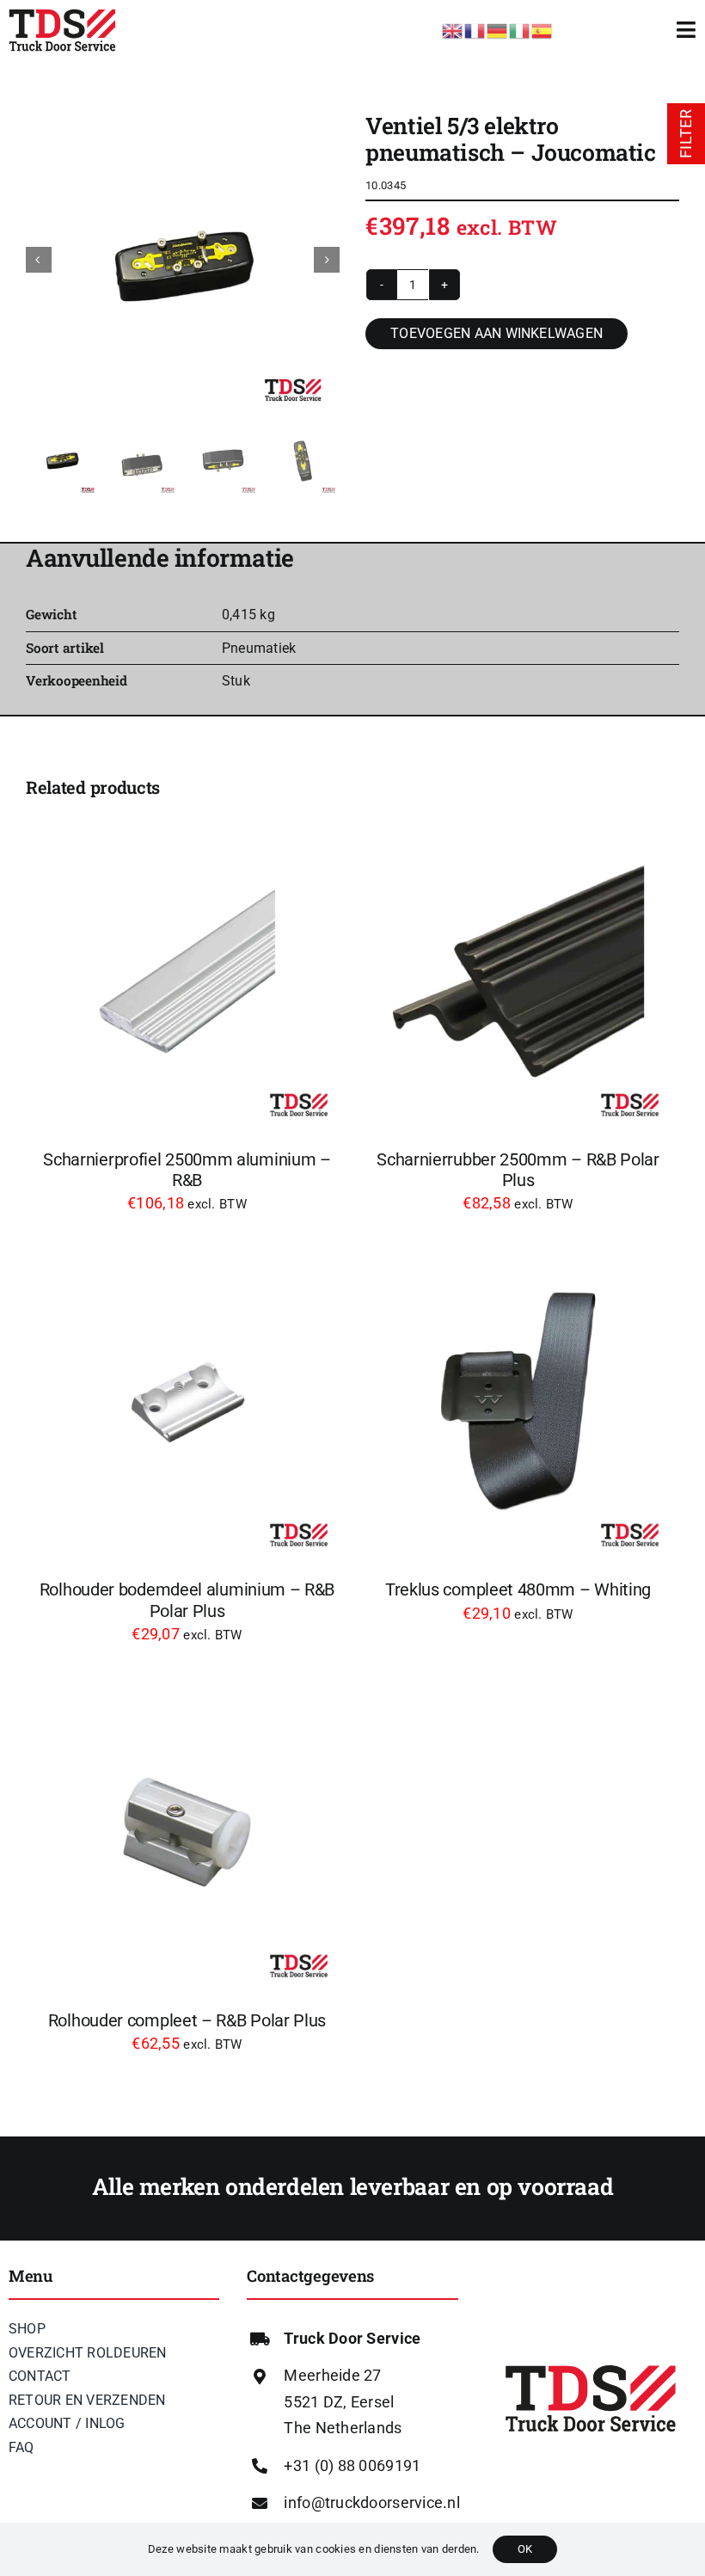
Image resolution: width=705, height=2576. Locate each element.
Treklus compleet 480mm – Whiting (518, 1589)
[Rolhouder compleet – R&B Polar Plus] (187, 1832)
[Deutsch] (498, 29)
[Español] (543, 29)
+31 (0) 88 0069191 (352, 2465)
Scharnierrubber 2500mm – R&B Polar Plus (518, 1170)
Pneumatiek (259, 648)
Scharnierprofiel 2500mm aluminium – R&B (187, 1170)
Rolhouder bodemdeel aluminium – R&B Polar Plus (187, 1600)
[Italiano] (520, 29)
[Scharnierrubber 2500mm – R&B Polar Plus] (518, 971)
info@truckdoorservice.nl (371, 2502)
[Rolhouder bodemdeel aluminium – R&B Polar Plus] (187, 1402)
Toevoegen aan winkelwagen (497, 333)
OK (525, 2549)
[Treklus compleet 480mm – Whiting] (518, 1402)
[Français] (475, 29)
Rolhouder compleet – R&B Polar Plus (187, 2020)
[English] (453, 29)
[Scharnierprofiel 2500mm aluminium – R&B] (187, 971)
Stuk (236, 681)
